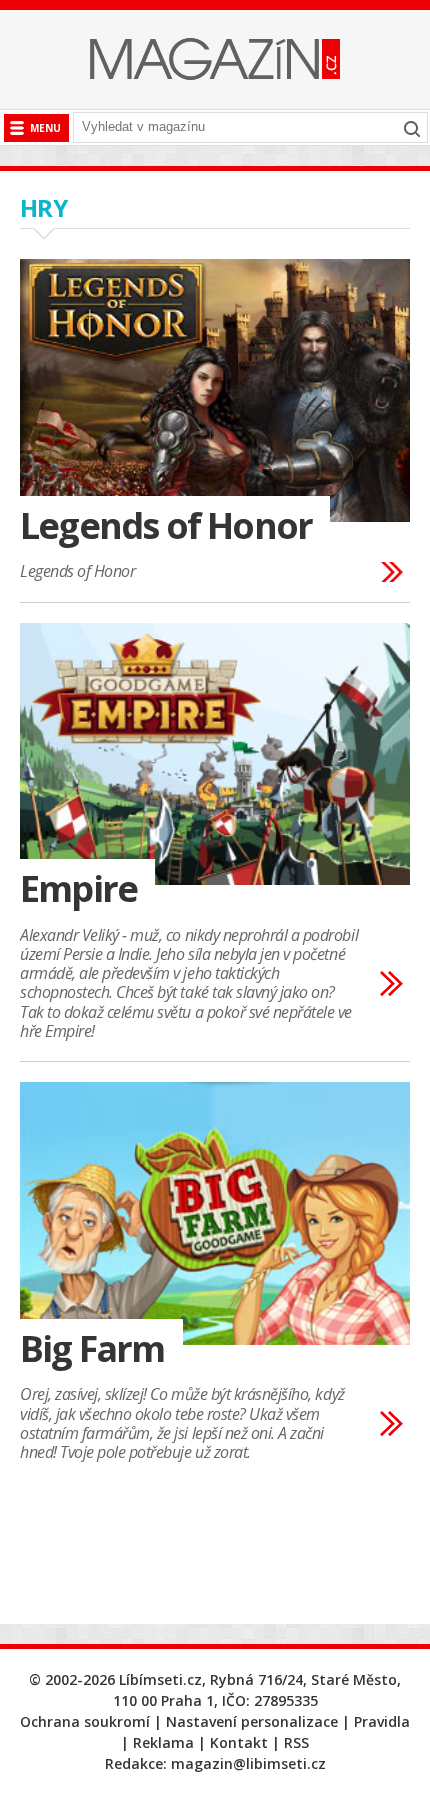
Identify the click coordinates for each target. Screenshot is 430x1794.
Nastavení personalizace (252, 1721)
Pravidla (382, 1721)
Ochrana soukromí (85, 1721)
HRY (43, 207)
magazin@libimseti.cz (248, 1763)
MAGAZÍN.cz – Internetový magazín (215, 59)
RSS (296, 1742)
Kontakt (239, 1742)
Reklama (163, 1742)
